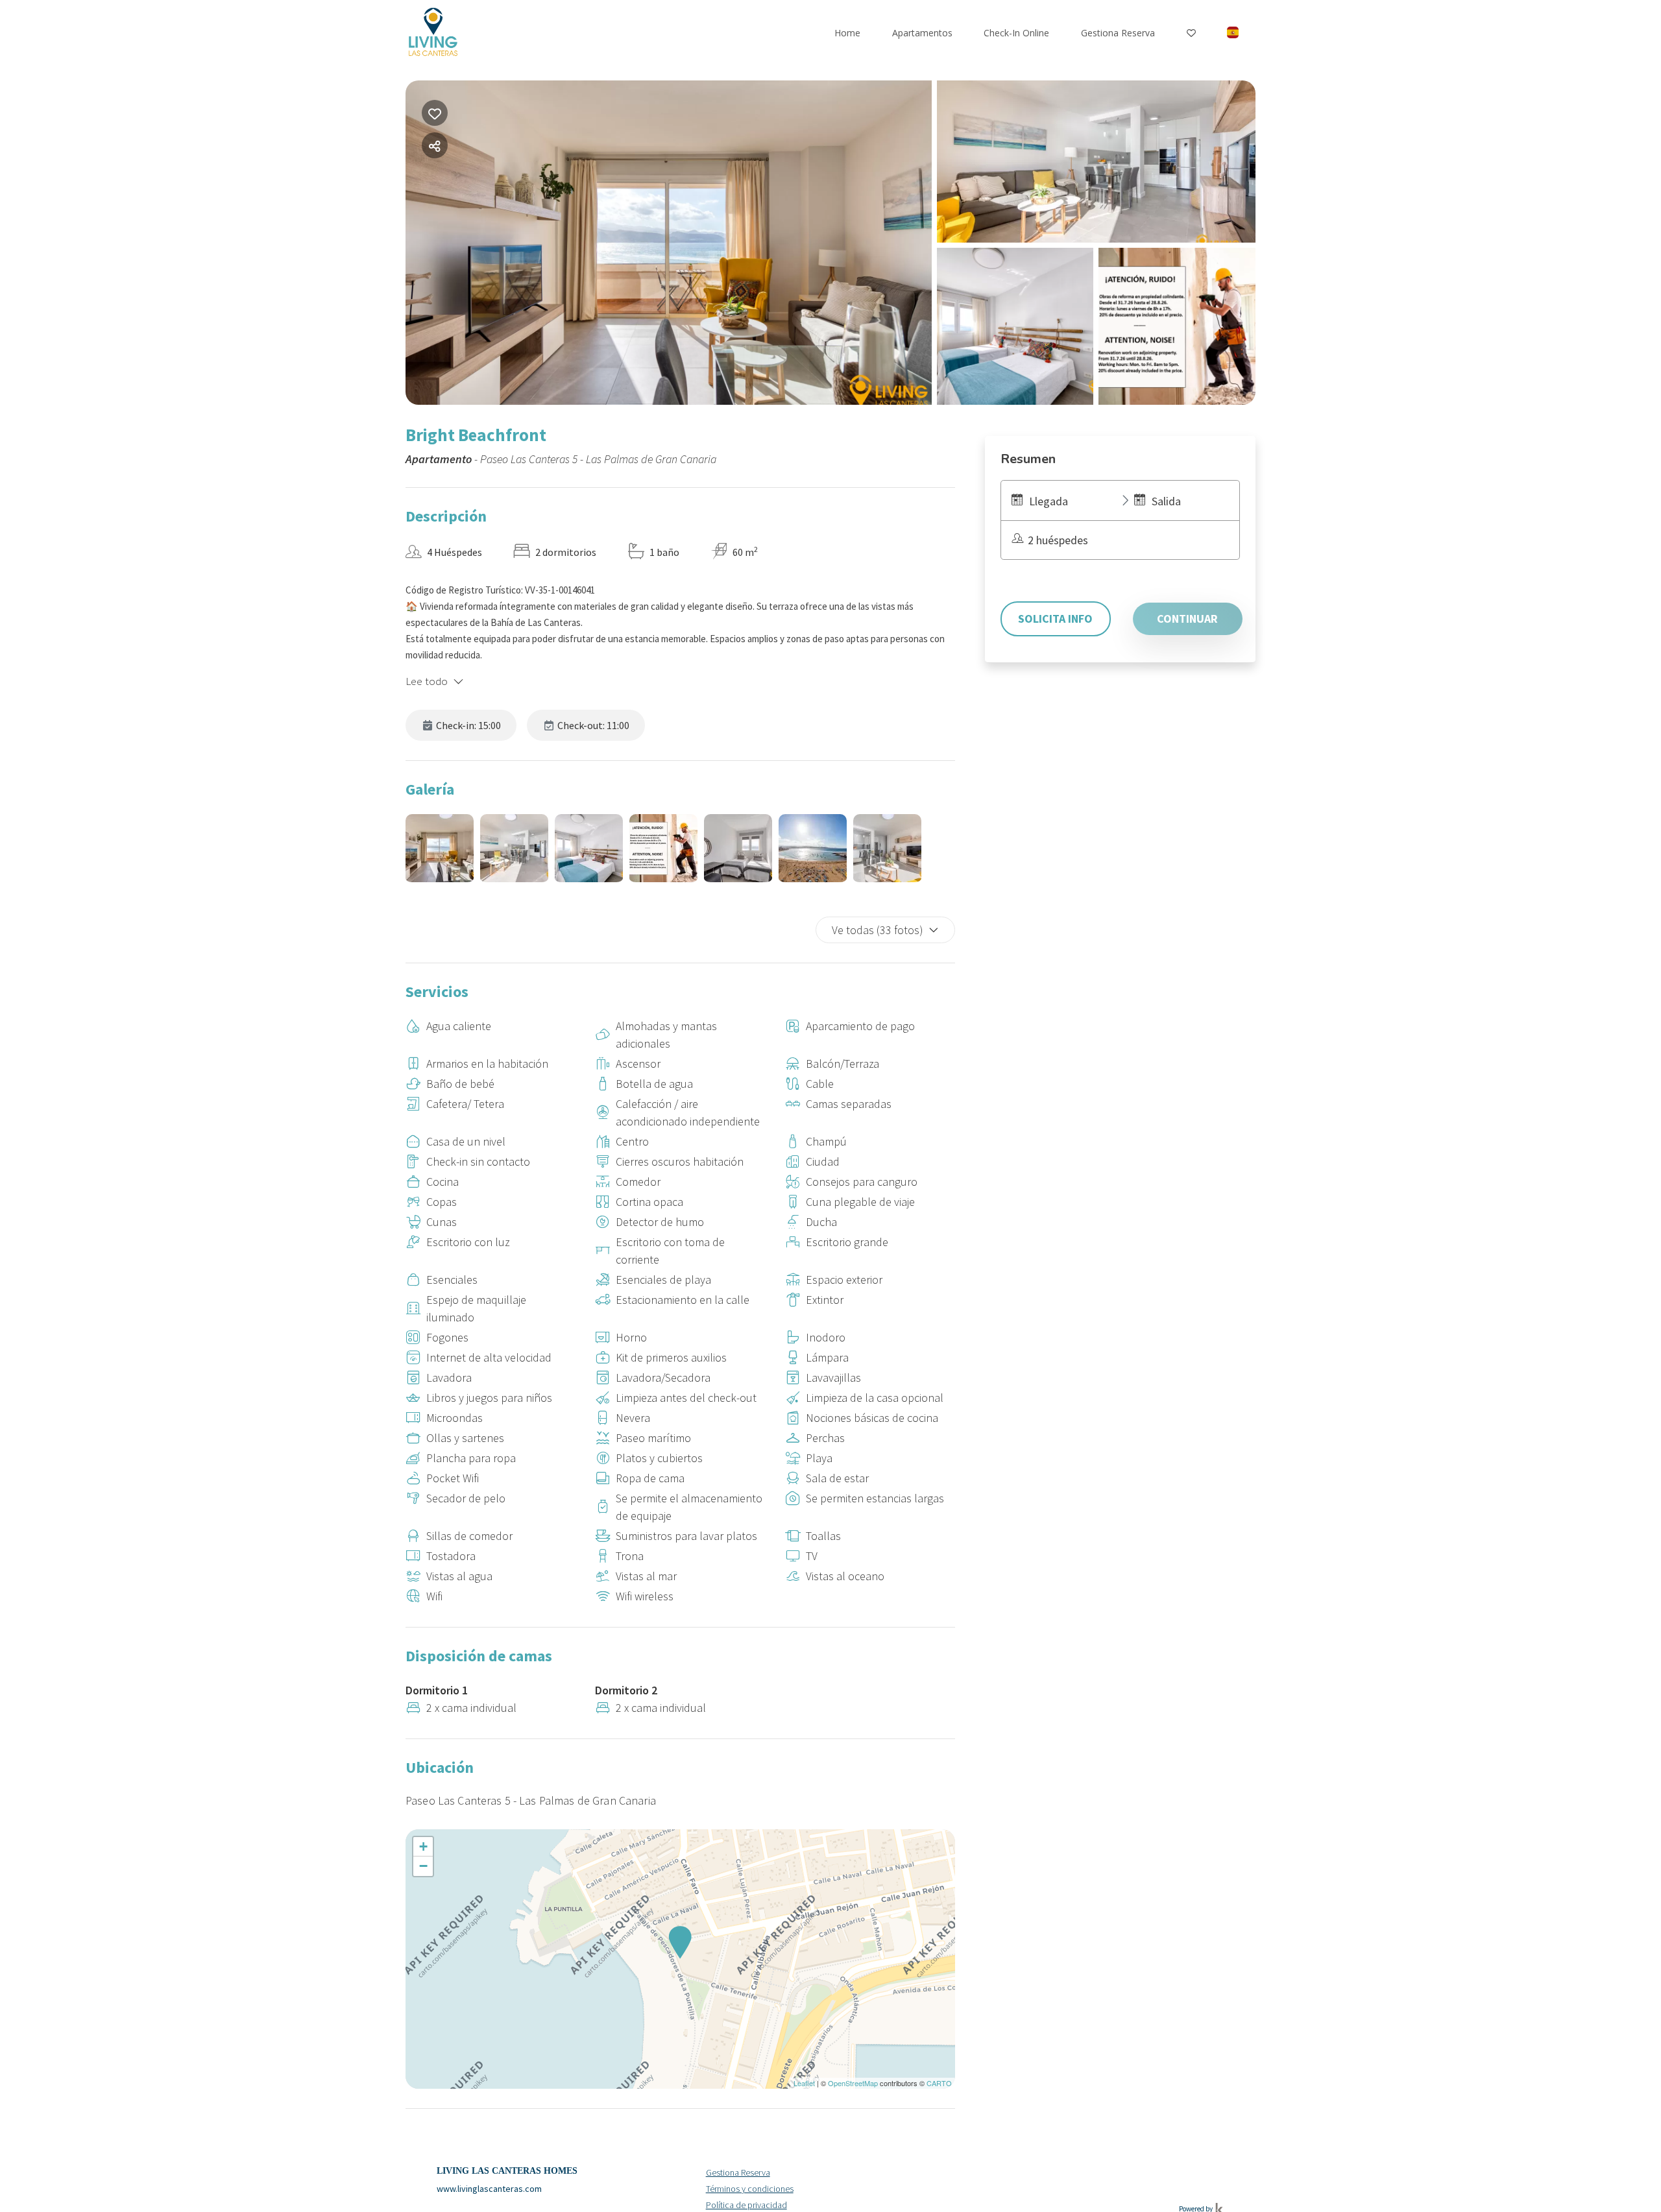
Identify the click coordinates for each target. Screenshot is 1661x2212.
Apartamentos (922, 33)
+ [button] (423, 1846)
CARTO (939, 2083)
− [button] (423, 1866)
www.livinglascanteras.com (489, 2189)
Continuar (1187, 619)
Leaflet (804, 2083)
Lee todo (427, 681)
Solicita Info (1055, 619)
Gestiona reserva (1118, 33)
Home (847, 33)
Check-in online (1016, 33)
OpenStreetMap (853, 2083)
